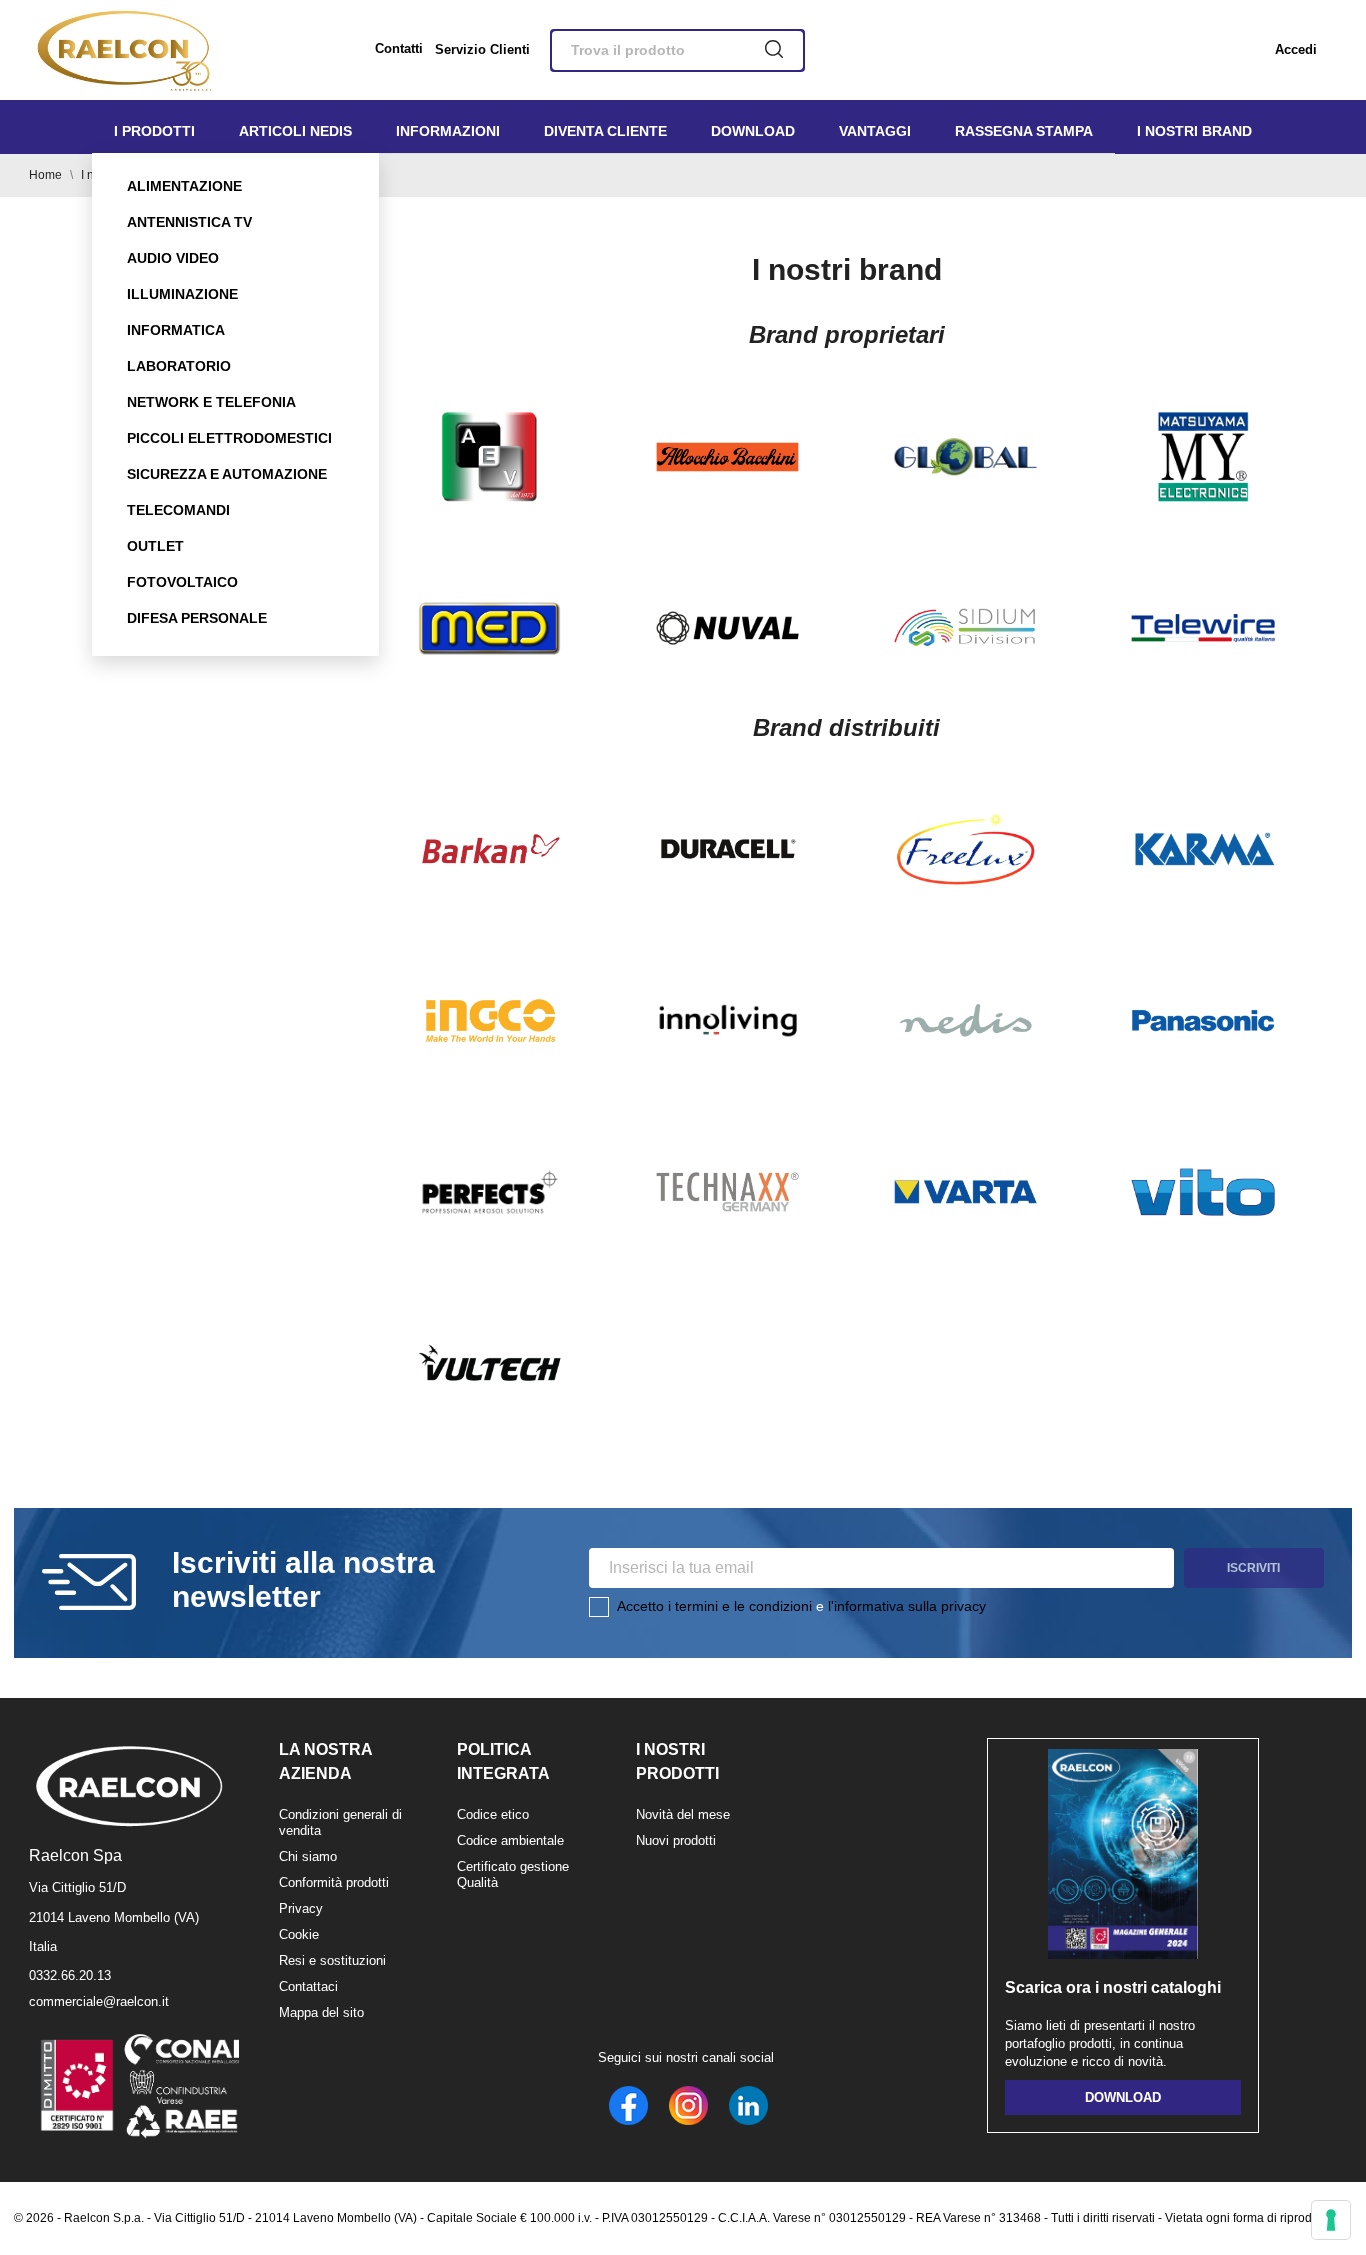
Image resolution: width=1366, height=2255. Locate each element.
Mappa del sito (321, 2012)
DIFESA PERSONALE (197, 618)
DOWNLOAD (1123, 2097)
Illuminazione (182, 294)
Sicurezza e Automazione (227, 474)
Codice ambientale (510, 1840)
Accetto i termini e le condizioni (714, 1606)
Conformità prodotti (334, 1882)
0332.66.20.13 (70, 1975)
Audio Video (173, 258)
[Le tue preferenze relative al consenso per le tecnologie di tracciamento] (1331, 2220)
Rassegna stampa (1024, 131)
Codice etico (493, 1814)
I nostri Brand (1194, 131)
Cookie (299, 1934)
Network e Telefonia (211, 402)
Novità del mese (683, 1814)
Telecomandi (178, 510)
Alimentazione (184, 186)
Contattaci (308, 1986)
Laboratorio (179, 366)
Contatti (399, 48)
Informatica (176, 330)
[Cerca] (774, 51)
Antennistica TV (189, 222)
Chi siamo (308, 1856)
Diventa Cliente (605, 131)
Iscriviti (1253, 1568)
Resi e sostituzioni (332, 1960)
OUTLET (155, 546)
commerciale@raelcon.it (99, 2001)
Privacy (301, 1908)
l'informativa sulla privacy (907, 1606)
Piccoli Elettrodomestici (229, 438)
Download (753, 131)
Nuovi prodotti (676, 1840)
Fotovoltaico (182, 582)
